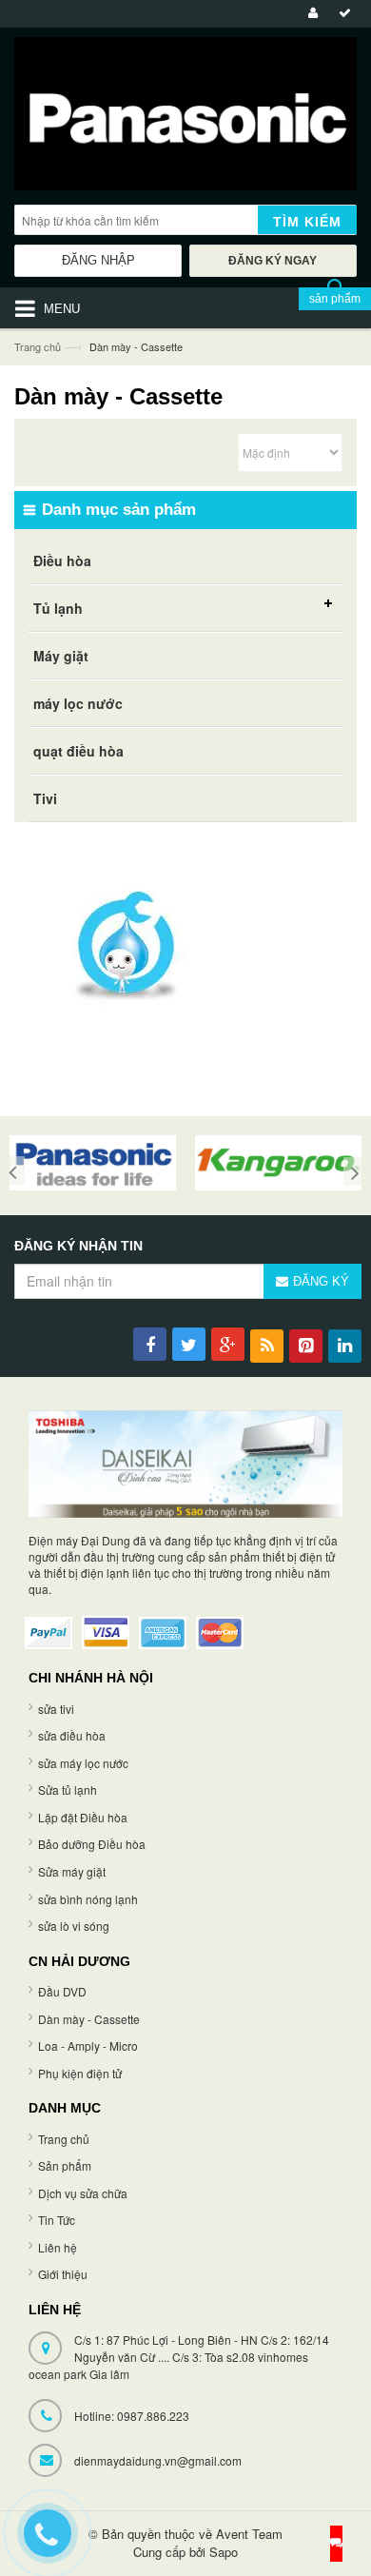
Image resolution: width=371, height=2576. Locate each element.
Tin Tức (57, 2220)
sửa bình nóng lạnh (88, 1899)
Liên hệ (58, 2247)
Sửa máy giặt (72, 1871)
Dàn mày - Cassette (89, 2019)
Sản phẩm (65, 2165)
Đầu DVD (62, 1991)
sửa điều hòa (72, 1735)
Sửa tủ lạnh (68, 1789)
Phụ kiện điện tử (80, 2073)
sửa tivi (56, 1709)
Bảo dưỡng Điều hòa (92, 1844)
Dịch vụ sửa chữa (83, 2193)
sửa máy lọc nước (83, 1763)
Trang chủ (38, 346)
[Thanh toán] (342, 14)
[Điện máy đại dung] (185, 118)
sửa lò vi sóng (74, 1926)
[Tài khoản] (310, 14)
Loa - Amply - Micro (88, 2045)
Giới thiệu (63, 2274)
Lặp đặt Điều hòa (83, 1817)
